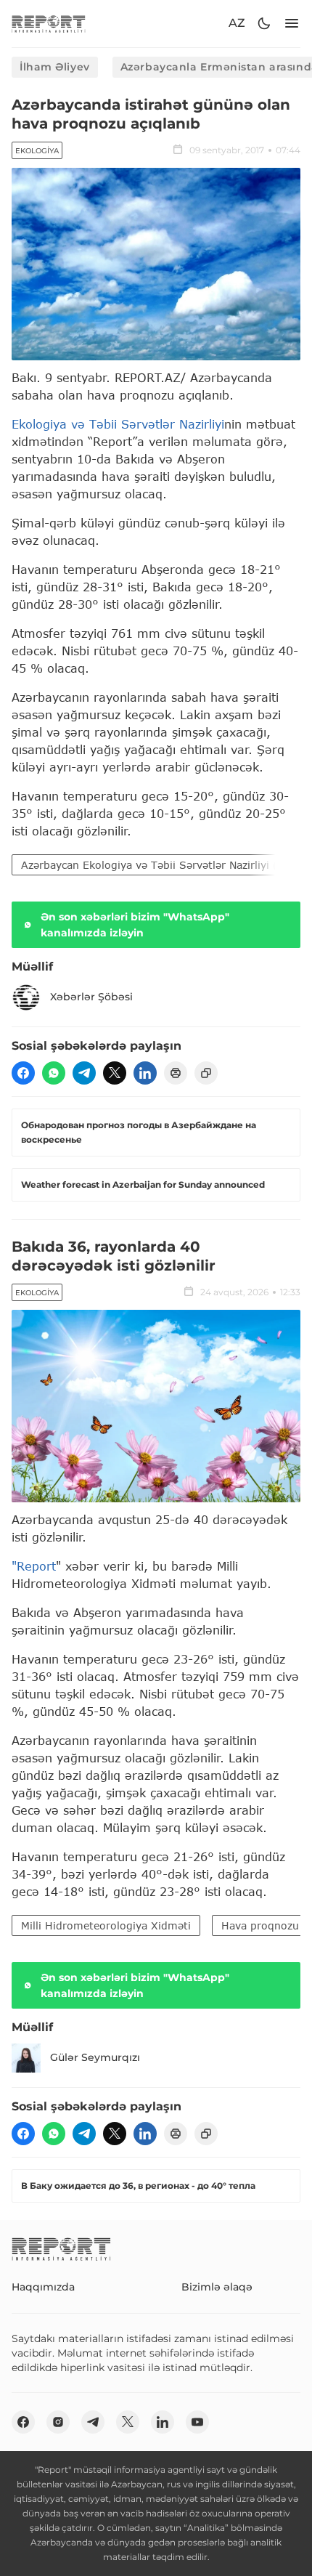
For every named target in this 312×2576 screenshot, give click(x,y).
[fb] (23, 1073)
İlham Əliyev (55, 67)
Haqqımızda (43, 2287)
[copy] (206, 1073)
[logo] (49, 24)
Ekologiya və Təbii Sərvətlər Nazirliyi (118, 424)
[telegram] (84, 1073)
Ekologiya (37, 151)
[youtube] (197, 2422)
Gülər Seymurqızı (95, 2057)
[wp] (54, 1073)
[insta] (58, 2422)
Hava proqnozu (260, 1925)
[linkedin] (145, 1073)
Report (36, 1566)
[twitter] (115, 1073)
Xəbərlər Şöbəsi (91, 997)
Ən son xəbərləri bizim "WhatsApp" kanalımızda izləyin (135, 925)
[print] (176, 1073)
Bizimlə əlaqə (217, 2287)
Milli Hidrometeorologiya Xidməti (106, 1925)
